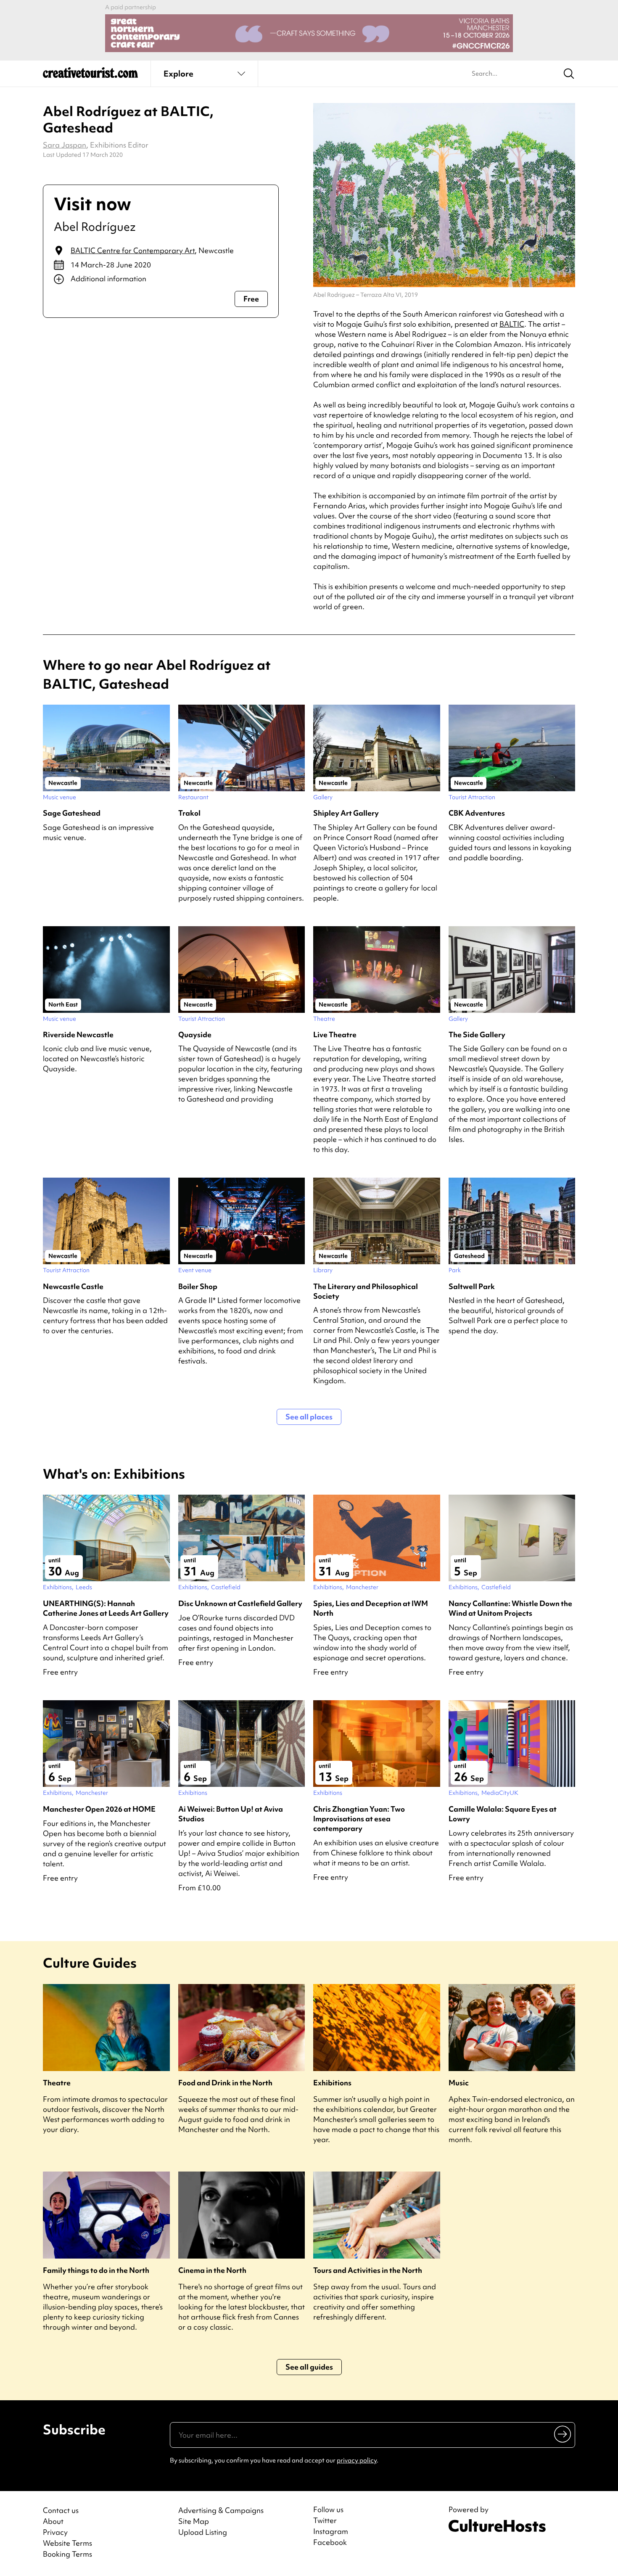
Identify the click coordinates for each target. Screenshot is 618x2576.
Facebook (330, 2542)
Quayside (195, 1034)
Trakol (189, 813)
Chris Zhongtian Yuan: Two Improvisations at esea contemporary (359, 1819)
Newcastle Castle (73, 1286)
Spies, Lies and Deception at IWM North (371, 1608)
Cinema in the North (212, 2270)
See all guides (309, 2367)
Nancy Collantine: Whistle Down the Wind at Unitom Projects (510, 1608)
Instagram (331, 2531)
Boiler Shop (198, 1286)
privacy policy (357, 2460)
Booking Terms (67, 2554)
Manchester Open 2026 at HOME (99, 1809)
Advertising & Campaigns (221, 2510)
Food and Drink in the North (225, 2083)
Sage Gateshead (72, 813)
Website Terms (67, 2543)
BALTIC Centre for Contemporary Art (133, 250)
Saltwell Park (472, 1286)
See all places (309, 1417)
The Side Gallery (477, 1034)
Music (459, 2083)
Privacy (55, 2532)
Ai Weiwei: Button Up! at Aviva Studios (231, 1814)
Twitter (325, 2521)
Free (251, 299)
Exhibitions (332, 2083)
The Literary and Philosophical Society (366, 1291)
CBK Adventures (477, 813)
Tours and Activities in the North (368, 2270)
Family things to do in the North (96, 2270)
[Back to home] (90, 76)
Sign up (563, 2434)
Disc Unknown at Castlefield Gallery (240, 1603)
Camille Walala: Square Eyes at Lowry (503, 1814)
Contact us (61, 2510)
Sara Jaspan (65, 145)
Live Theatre (335, 1034)
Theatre (57, 2083)
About (53, 2521)
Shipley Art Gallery (346, 813)
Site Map (194, 2521)
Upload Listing (203, 2532)
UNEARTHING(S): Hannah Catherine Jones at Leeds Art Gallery (106, 1608)
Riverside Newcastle (78, 1034)
